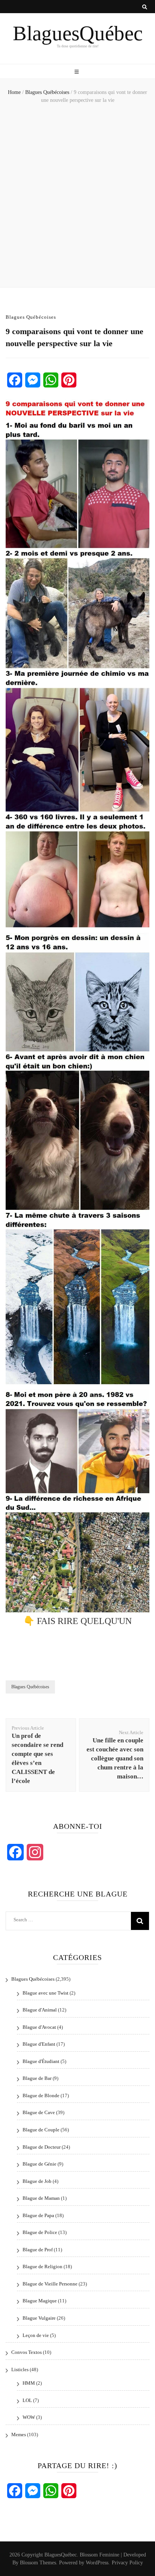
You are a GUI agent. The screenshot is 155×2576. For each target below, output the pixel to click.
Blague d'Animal (40, 2010)
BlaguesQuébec (78, 33)
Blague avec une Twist (46, 1993)
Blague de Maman (41, 2198)
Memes (19, 2434)
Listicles (20, 2369)
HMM (29, 2383)
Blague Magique (40, 2301)
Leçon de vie (36, 2335)
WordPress (97, 2563)
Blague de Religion (43, 2266)
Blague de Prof (38, 2250)
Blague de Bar (37, 2078)
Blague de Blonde (41, 2095)
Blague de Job (37, 2181)
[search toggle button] (145, 7)
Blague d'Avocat (39, 2027)
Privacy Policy (127, 2563)
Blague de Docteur (42, 2147)
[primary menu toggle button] (77, 72)
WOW (29, 2417)
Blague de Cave (39, 2112)
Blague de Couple (41, 2130)
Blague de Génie (40, 2164)
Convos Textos (27, 2352)
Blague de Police (40, 2232)
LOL (27, 2400)
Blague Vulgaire (39, 2318)
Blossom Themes (38, 2563)
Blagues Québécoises (31, 317)
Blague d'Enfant (39, 2044)
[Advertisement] (77, 197)
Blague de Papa (38, 2215)
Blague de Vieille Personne (50, 2284)
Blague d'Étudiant (41, 2061)
